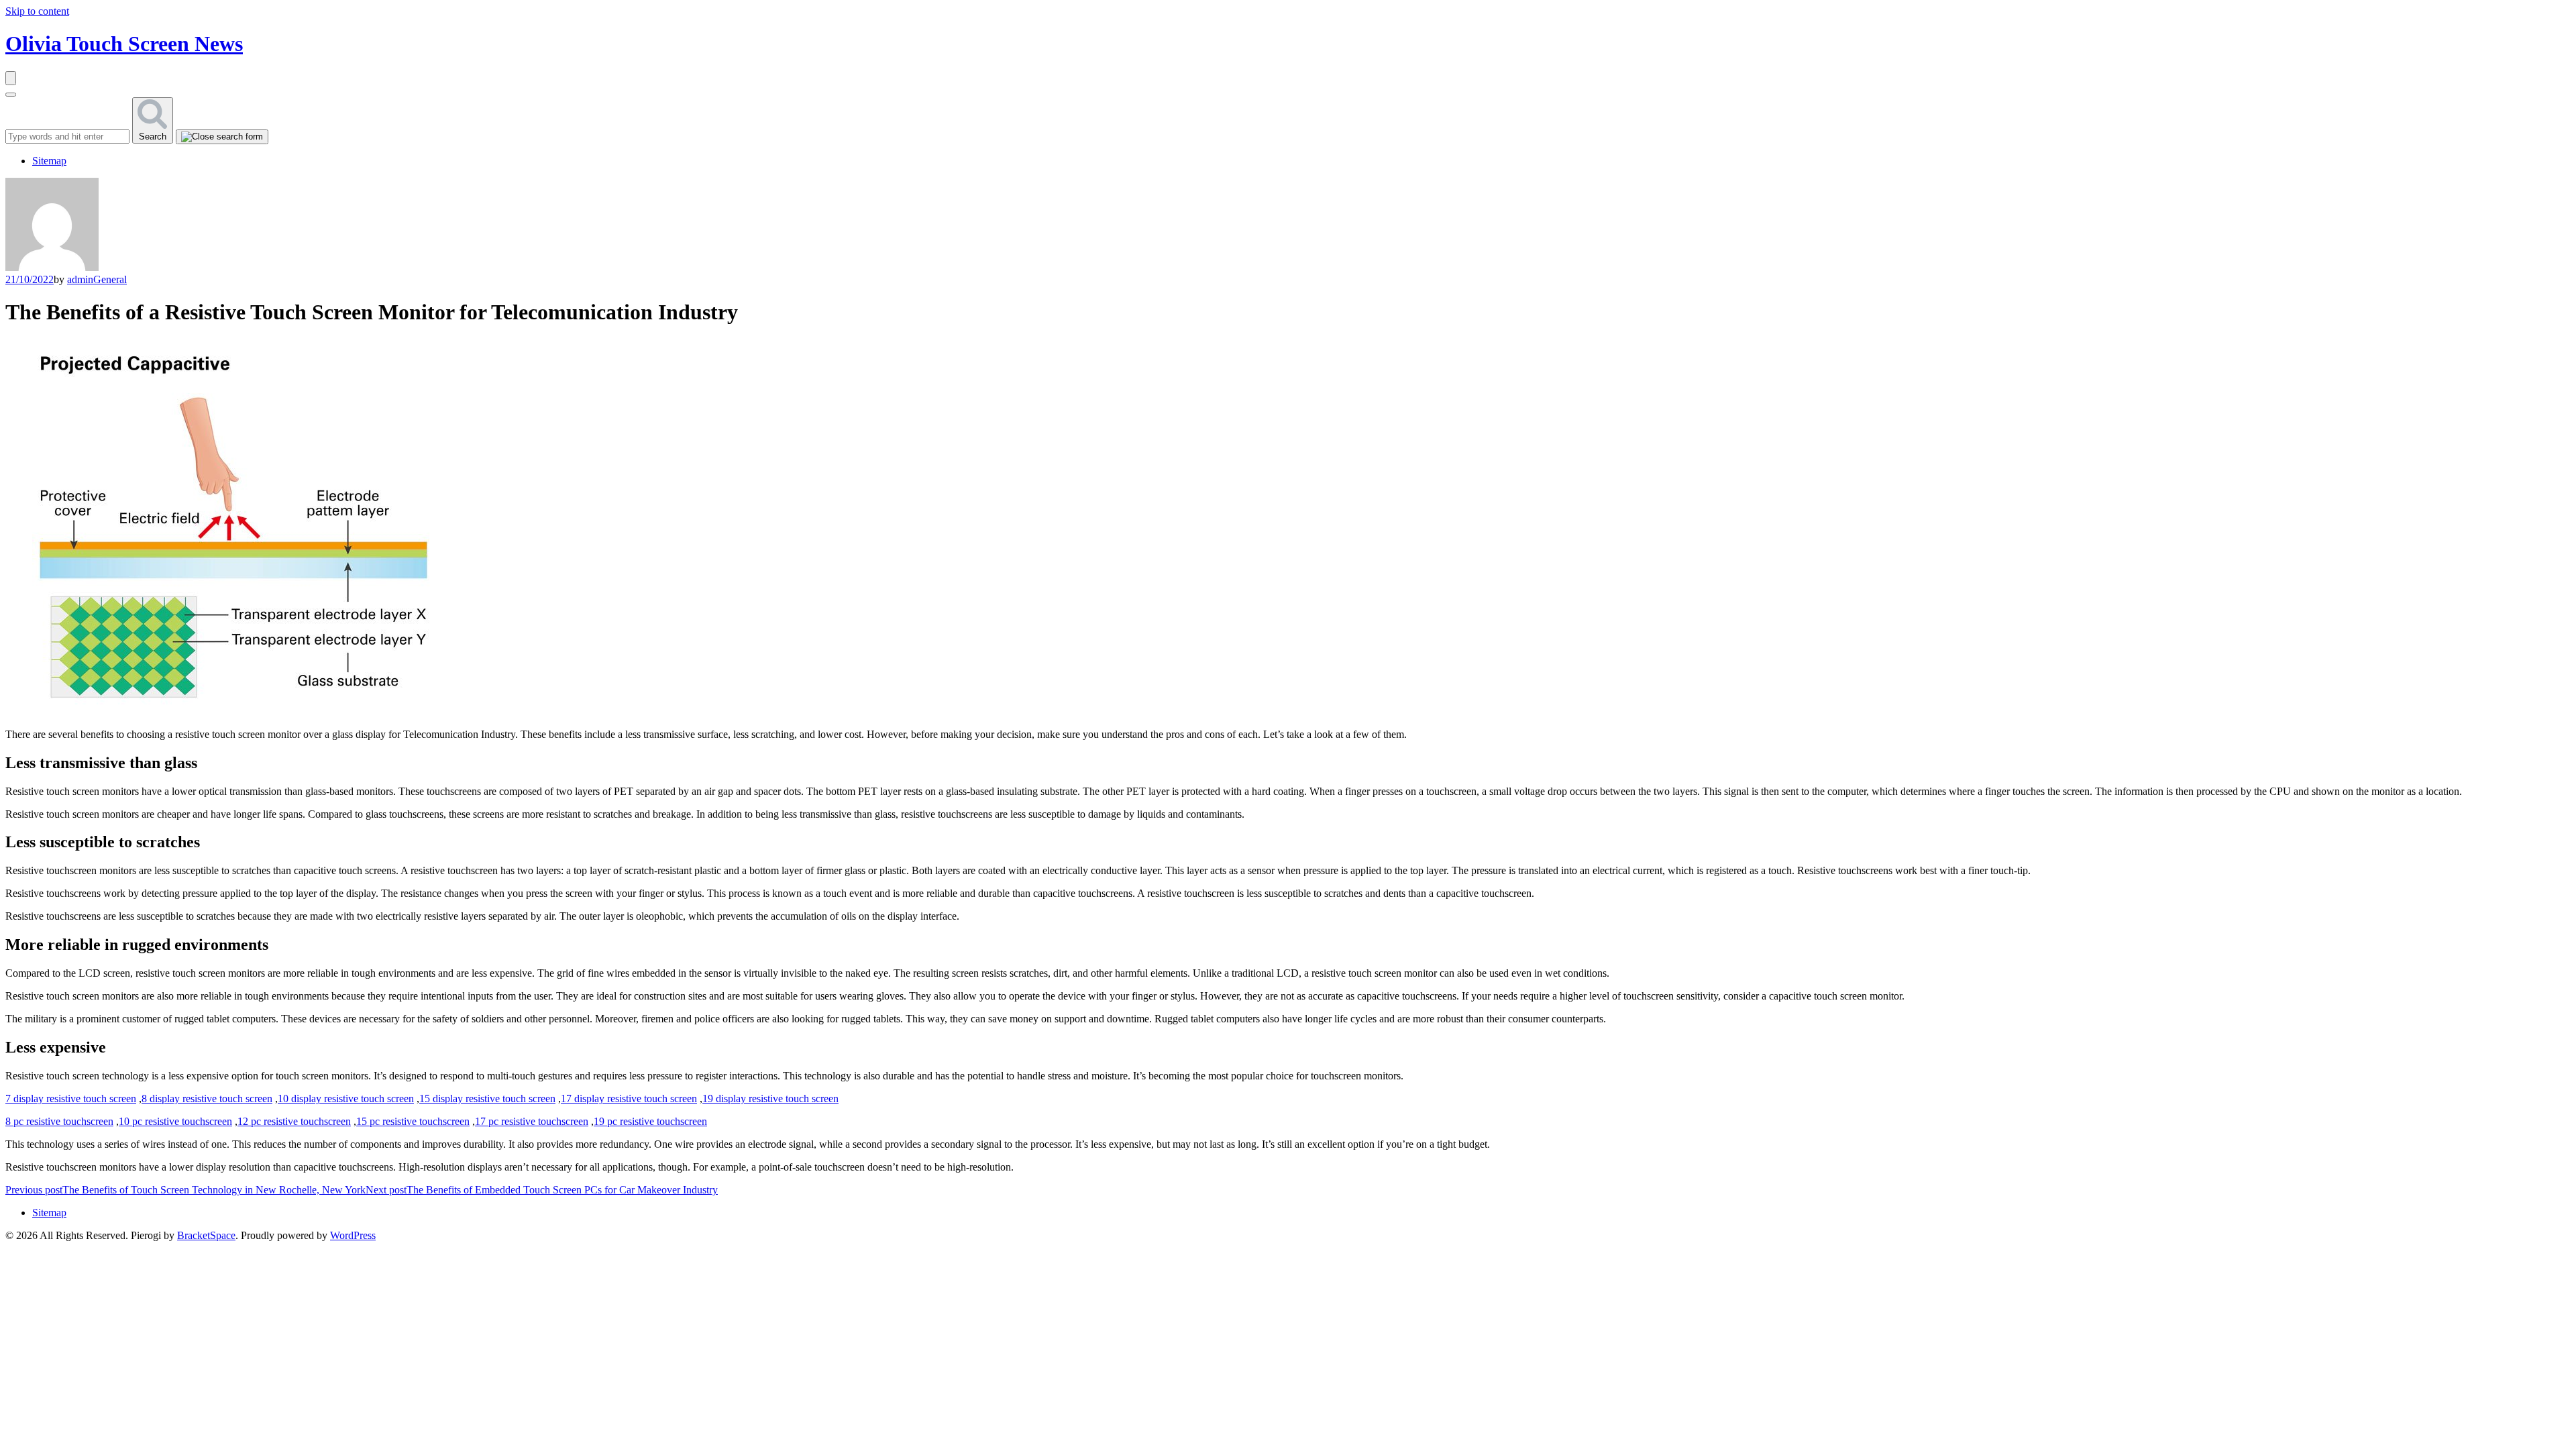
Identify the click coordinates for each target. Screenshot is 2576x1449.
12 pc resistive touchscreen (294, 1121)
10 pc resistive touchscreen (175, 1121)
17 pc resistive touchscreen (532, 1121)
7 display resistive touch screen (71, 1098)
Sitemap (49, 161)
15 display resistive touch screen (487, 1098)
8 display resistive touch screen (207, 1098)
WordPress (353, 1235)
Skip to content (37, 11)
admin (80, 279)
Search (153, 137)
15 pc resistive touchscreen (413, 1121)
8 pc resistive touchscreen (59, 1121)
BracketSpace (206, 1235)
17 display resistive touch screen (629, 1098)
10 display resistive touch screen (346, 1098)
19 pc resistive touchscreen (650, 1121)
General (110, 279)
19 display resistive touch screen (770, 1098)
